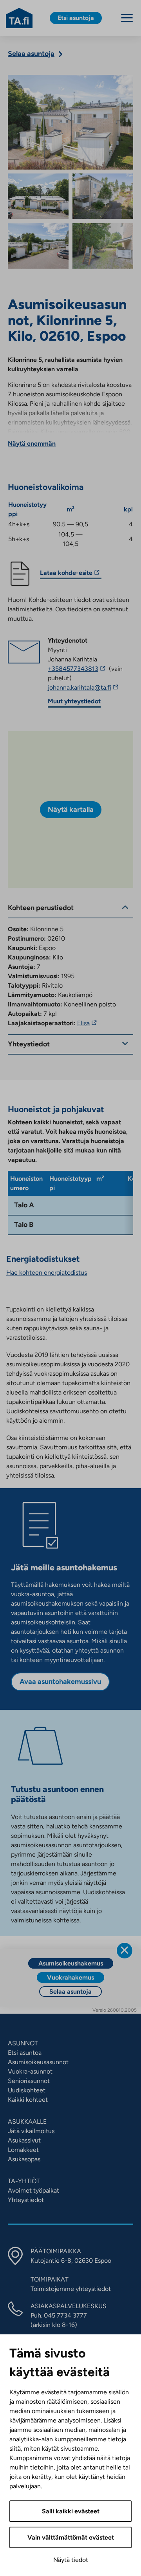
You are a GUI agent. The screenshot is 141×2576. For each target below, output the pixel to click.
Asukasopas (24, 2159)
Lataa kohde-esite (66, 574)
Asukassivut (24, 2140)
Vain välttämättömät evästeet (71, 2537)
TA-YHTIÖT (24, 2181)
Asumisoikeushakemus (71, 1963)
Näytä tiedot (71, 2560)
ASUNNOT (23, 2043)
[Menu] (127, 18)
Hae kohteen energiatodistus (47, 1273)
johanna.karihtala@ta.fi (90, 688)
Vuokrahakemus (70, 1977)
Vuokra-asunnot (30, 2071)
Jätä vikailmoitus (31, 2131)
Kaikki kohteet (28, 2100)
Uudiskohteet (27, 2090)
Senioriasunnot (29, 2081)
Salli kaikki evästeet (71, 2511)
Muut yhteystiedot (74, 701)
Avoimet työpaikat (33, 2190)
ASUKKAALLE (27, 2122)
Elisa (88, 1023)
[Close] (125, 1951)
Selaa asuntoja (70, 1992)
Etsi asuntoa (25, 2053)
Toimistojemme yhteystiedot (71, 2289)
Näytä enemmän (32, 443)
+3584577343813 (78, 669)
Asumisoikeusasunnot (38, 2062)
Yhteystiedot (26, 2200)
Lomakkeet (23, 2150)
